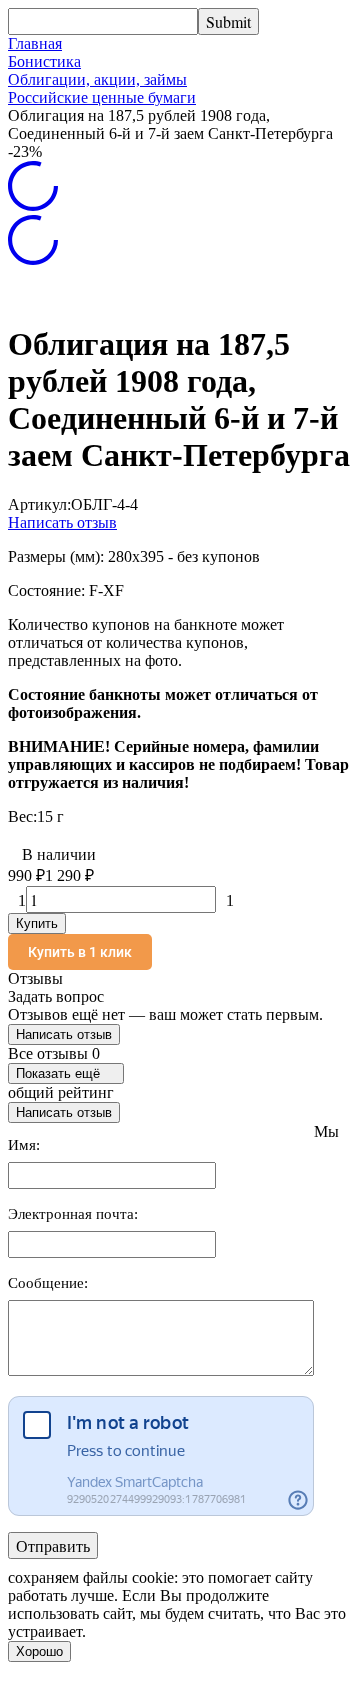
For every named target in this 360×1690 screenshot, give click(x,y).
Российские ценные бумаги (102, 97)
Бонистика (44, 61)
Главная (35, 43)
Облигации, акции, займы (97, 79)
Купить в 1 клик (80, 952)
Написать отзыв (62, 522)
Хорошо (39, 1651)
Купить (37, 923)
